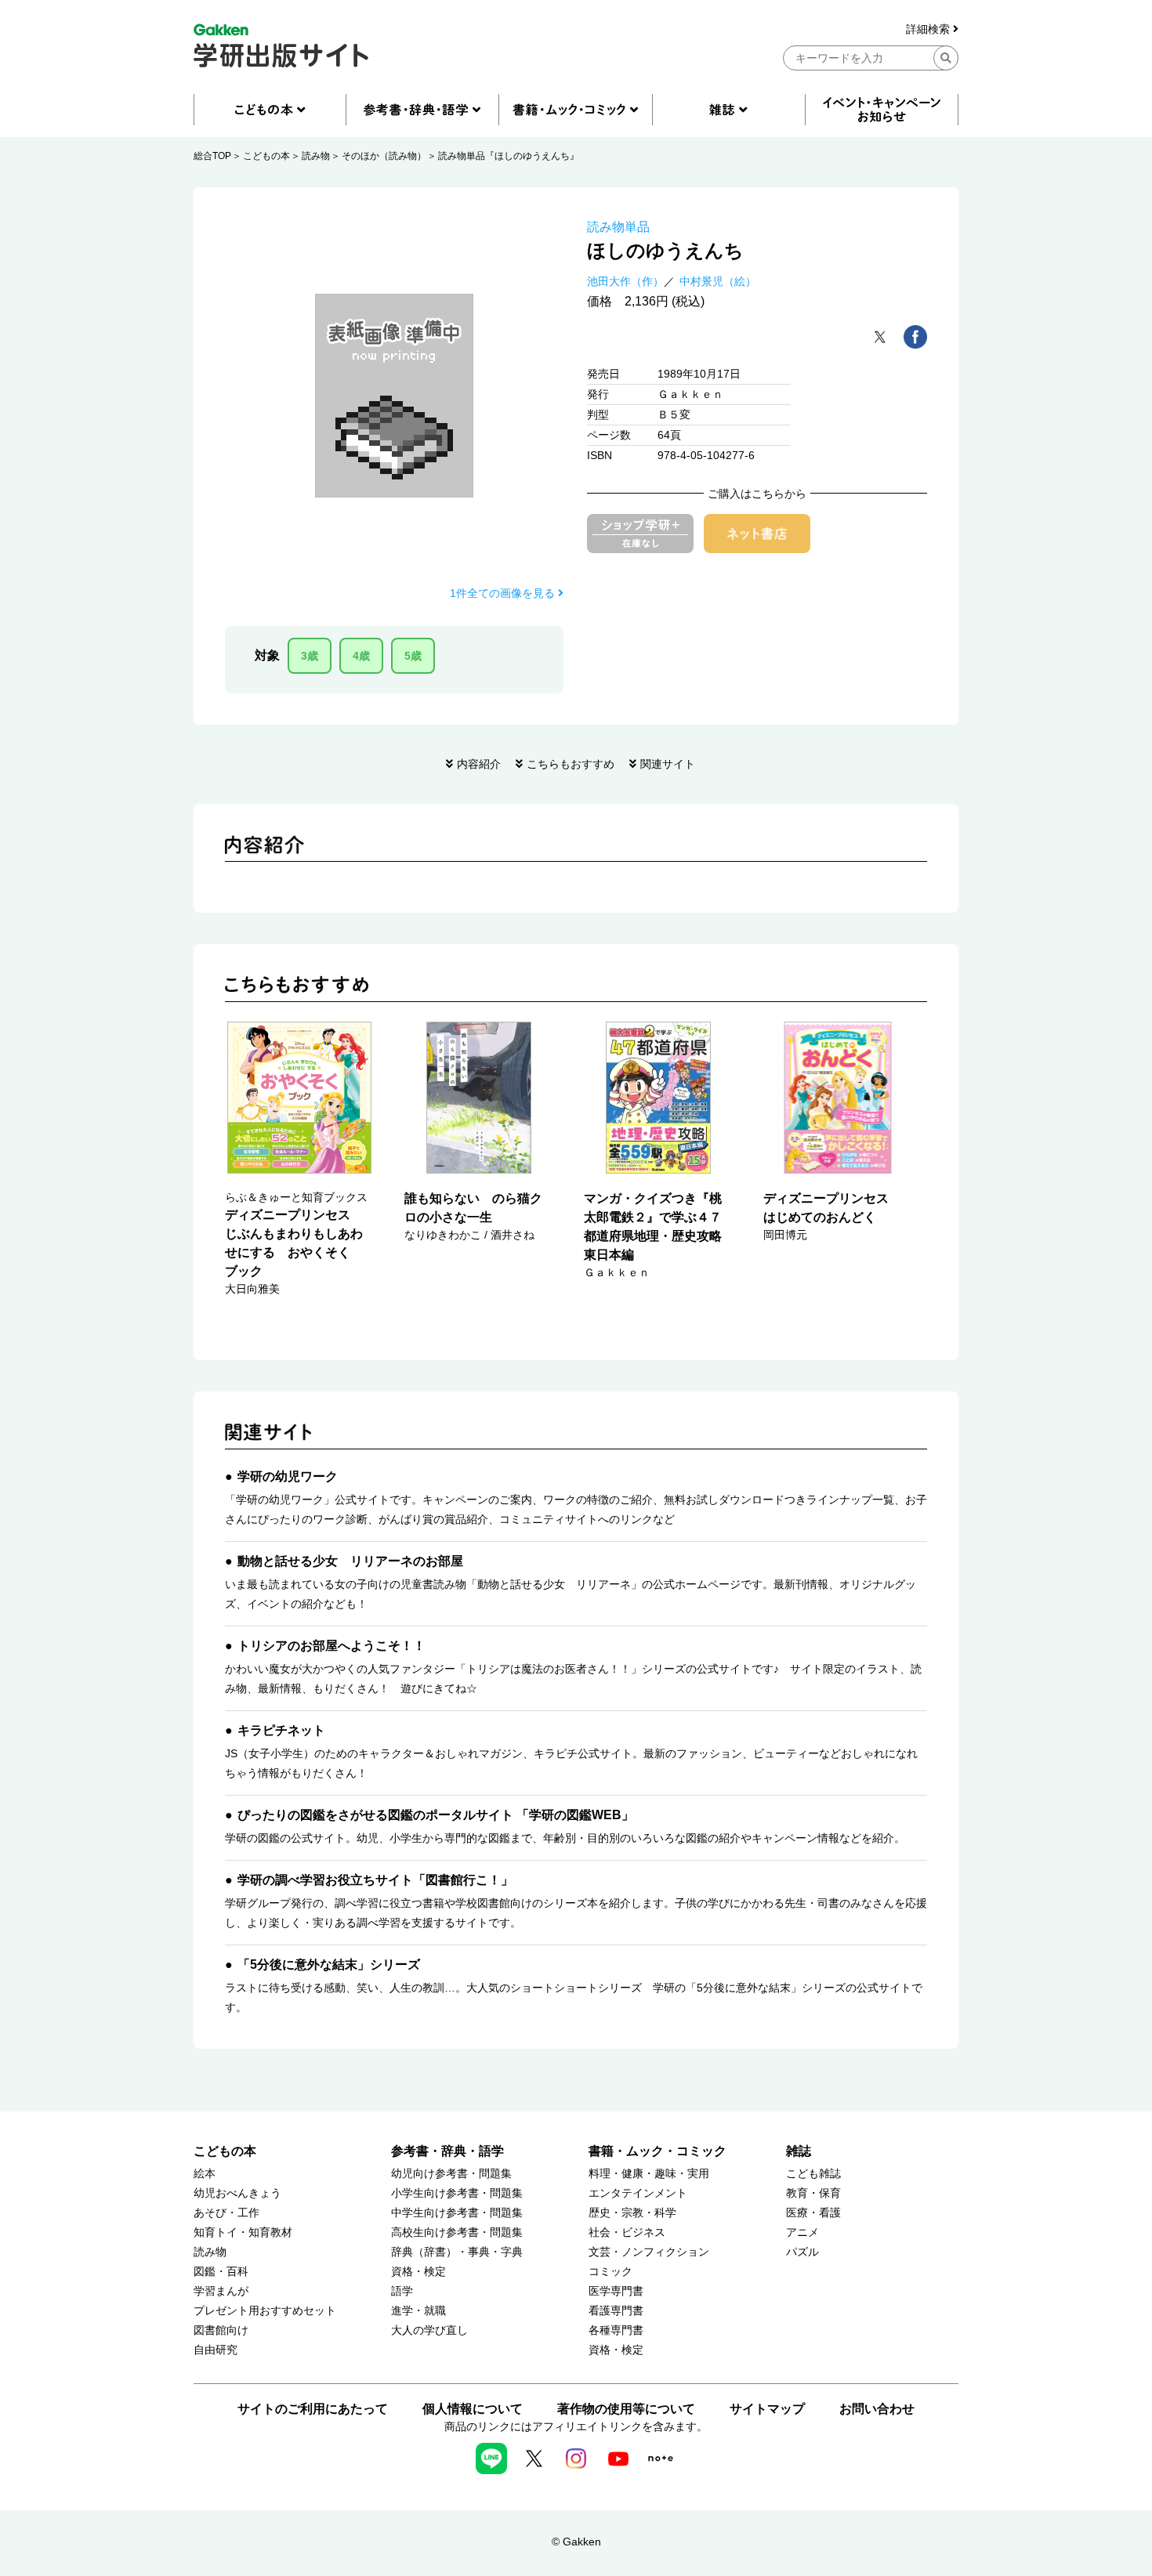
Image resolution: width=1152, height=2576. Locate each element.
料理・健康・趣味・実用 (649, 2174)
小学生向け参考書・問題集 (457, 2193)
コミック (610, 2272)
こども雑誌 (813, 2174)
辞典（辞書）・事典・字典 (457, 2252)
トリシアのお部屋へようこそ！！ (331, 1646)
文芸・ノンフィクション (649, 2252)
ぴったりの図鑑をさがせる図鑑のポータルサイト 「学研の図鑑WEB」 (436, 1815)
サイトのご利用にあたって (313, 2409)
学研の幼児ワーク (288, 1476)
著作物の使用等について (626, 2409)
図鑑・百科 (221, 2272)
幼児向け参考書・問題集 (451, 2174)
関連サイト (668, 764)
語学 (402, 2291)
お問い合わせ (877, 2409)
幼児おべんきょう (237, 2193)
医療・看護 (813, 2213)
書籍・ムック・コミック (658, 2151)
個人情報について (473, 2409)
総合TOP (212, 156)
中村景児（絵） (718, 281)
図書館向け (221, 2330)
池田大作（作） (625, 281)
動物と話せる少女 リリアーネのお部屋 (350, 1561)
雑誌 (799, 2151)
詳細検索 (929, 29)
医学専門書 (616, 2291)
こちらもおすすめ (571, 764)
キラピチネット (281, 1730)
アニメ (802, 2232)
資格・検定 (418, 2272)
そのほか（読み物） (384, 156)
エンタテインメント (638, 2193)
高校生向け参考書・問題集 (457, 2232)
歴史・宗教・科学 (632, 2213)
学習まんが (221, 2291)
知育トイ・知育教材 (243, 2232)
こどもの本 (266, 156)
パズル (802, 2252)
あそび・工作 (226, 2213)
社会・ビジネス (627, 2232)
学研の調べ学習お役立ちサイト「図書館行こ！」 (375, 1880)
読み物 (316, 156)
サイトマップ (767, 2409)
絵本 (205, 2174)
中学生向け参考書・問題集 (457, 2213)
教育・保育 (813, 2193)
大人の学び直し (429, 2330)
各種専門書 (616, 2330)
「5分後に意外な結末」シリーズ (329, 1965)
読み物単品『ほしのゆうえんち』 (509, 156)
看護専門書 (616, 2311)
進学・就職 (418, 2311)
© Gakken (576, 2542)
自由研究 (216, 2350)
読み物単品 (618, 227)
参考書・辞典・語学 (447, 2151)
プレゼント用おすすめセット (265, 2311)
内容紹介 (479, 764)
